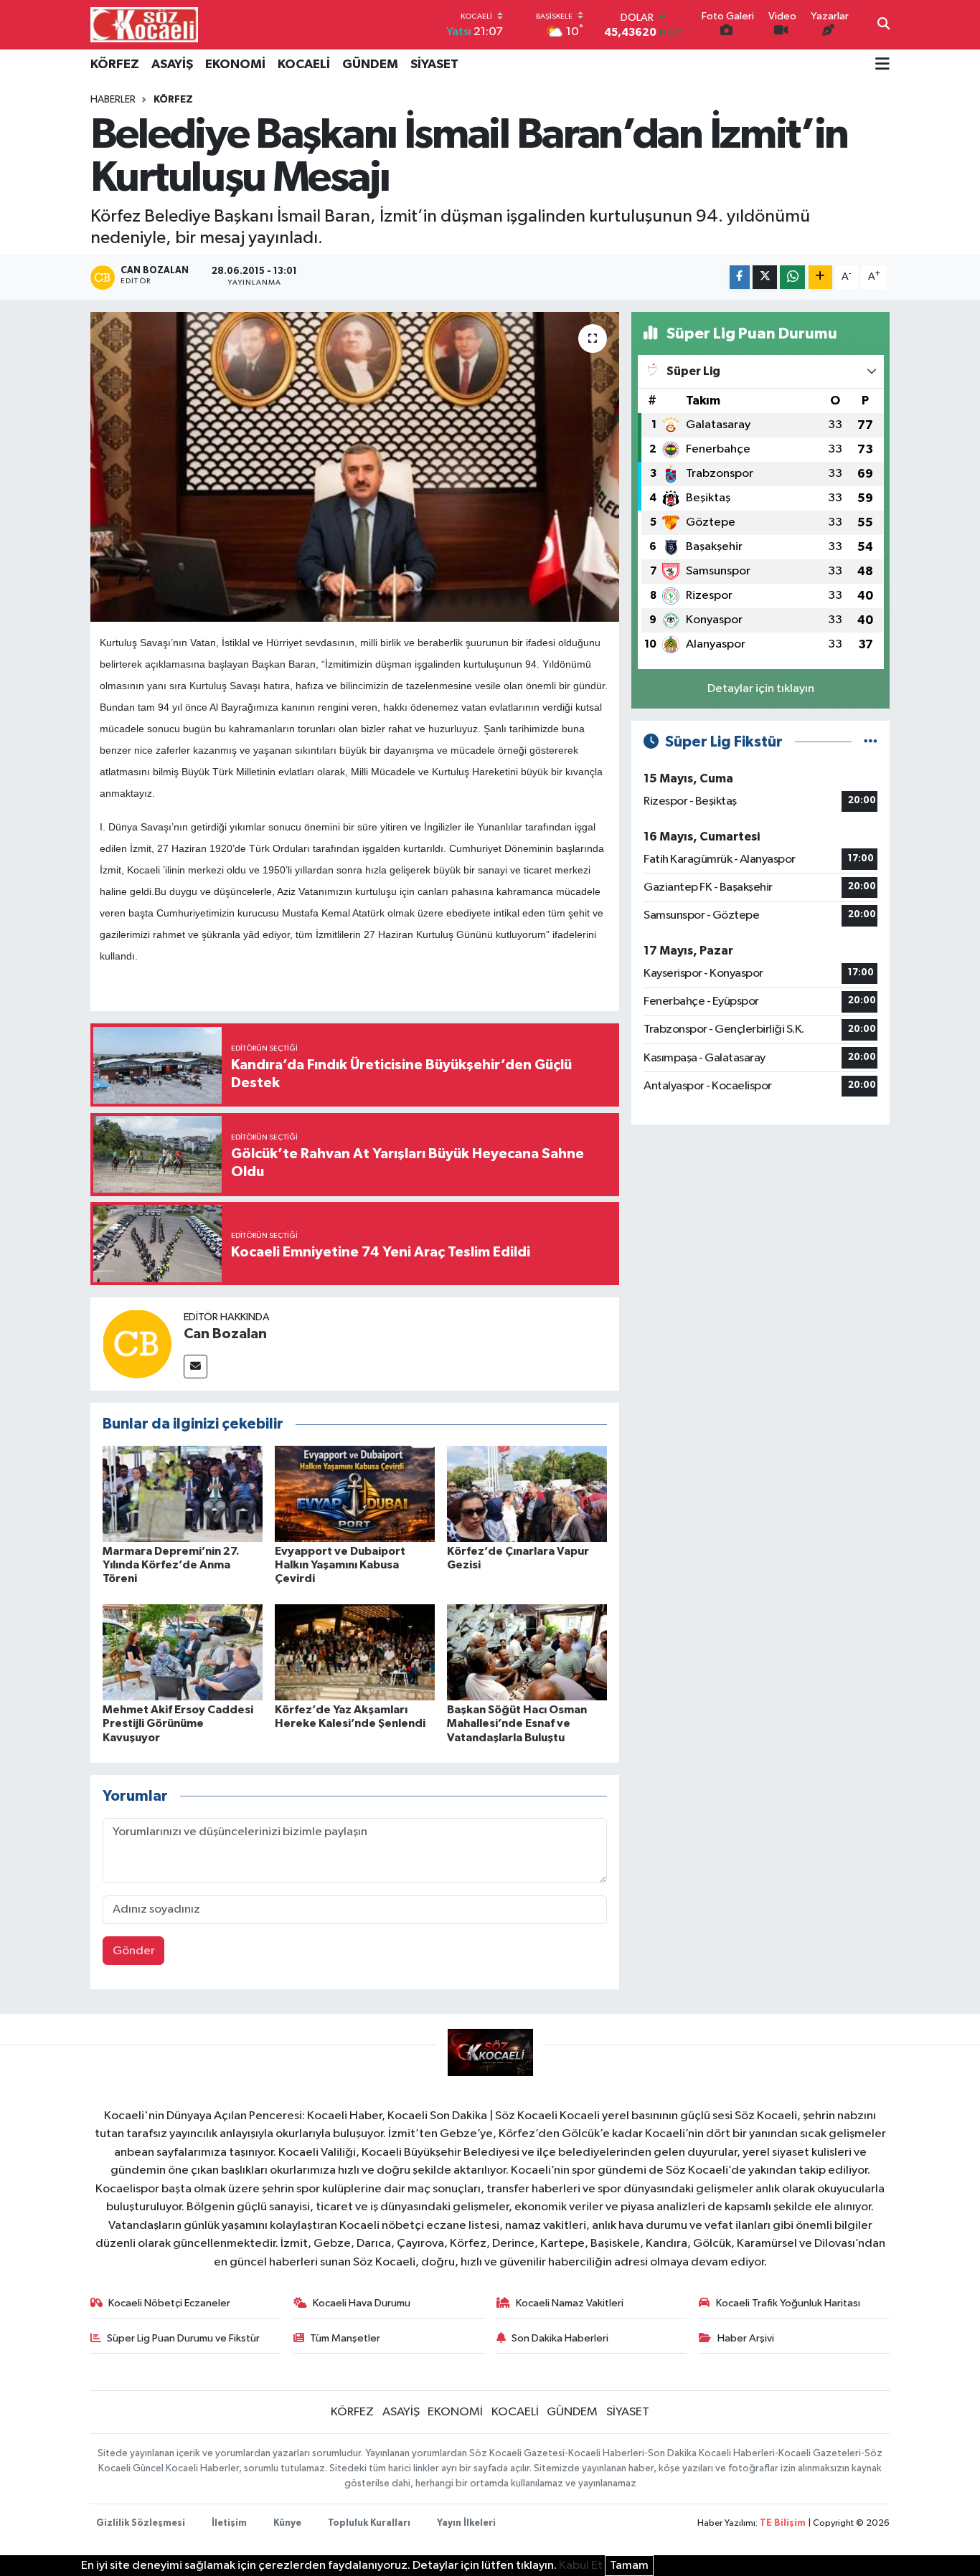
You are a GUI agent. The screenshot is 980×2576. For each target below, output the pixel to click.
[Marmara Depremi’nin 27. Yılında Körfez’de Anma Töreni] (183, 1493)
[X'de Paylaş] (765, 277)
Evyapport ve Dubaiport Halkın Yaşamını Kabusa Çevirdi (340, 1565)
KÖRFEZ (115, 65)
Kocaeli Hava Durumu (362, 2303)
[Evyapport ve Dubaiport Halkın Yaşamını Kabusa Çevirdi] (355, 1493)
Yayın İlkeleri (466, 2523)
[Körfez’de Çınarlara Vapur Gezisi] (527, 1493)
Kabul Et (581, 2566)
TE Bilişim (783, 2523)
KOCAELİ (304, 65)
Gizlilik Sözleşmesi (141, 2523)
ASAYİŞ (172, 65)
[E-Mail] (195, 1367)
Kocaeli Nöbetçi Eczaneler (169, 2303)
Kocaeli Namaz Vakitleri (570, 2303)
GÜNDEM (370, 65)
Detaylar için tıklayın (761, 689)
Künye (287, 2523)
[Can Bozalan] (137, 1344)
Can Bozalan (225, 1334)
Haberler (113, 100)
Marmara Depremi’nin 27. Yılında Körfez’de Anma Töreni (171, 1565)
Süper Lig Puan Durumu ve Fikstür (183, 2338)
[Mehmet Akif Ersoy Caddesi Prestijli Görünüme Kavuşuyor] (183, 1652)
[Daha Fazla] (820, 277)
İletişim (229, 2523)
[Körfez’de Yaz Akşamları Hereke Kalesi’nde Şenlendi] (355, 1652)
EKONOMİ (235, 65)
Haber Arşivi (746, 2338)
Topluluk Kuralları (369, 2523)
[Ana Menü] (882, 65)
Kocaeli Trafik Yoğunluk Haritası (788, 2303)
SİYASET (434, 65)
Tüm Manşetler (345, 2338)
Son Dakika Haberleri (560, 2338)
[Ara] (884, 25)
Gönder (134, 1951)
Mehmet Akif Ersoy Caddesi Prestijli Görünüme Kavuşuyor (178, 1723)
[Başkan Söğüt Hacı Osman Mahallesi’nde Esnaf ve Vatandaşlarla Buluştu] (527, 1652)
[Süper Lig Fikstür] (871, 742)
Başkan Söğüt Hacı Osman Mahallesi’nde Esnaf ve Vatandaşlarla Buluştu (517, 1723)
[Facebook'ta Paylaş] (740, 277)
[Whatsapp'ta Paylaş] (792, 277)
